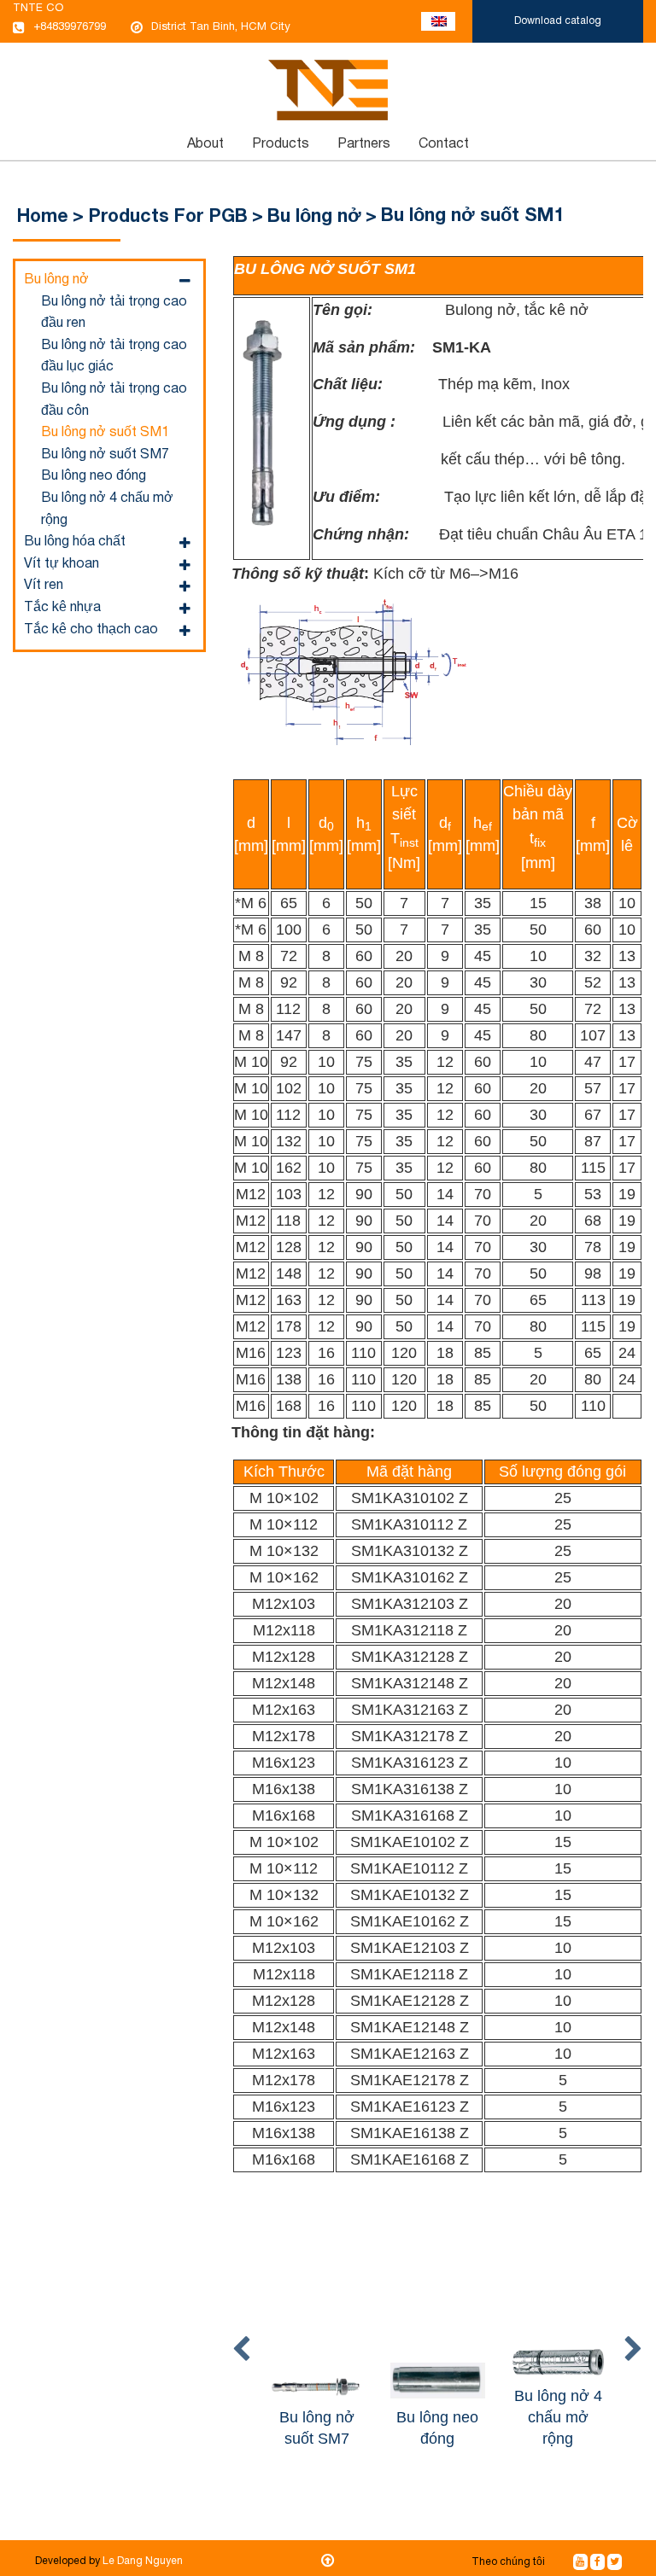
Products (281, 144)
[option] (317, 2349)
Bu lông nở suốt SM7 (105, 455)
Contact (444, 144)
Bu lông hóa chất (75, 542)
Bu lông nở (314, 217)
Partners (364, 144)
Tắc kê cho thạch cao (91, 630)
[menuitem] (206, 144)
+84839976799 (70, 27)
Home (43, 217)
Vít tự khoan (61, 564)
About (205, 144)
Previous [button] (241, 2350)
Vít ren (44, 586)
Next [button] (633, 2350)
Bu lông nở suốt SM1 (105, 433)
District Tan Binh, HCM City (221, 27)
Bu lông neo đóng (94, 476)
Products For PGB (168, 217)
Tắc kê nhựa (62, 608)
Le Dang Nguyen (143, 2561)
